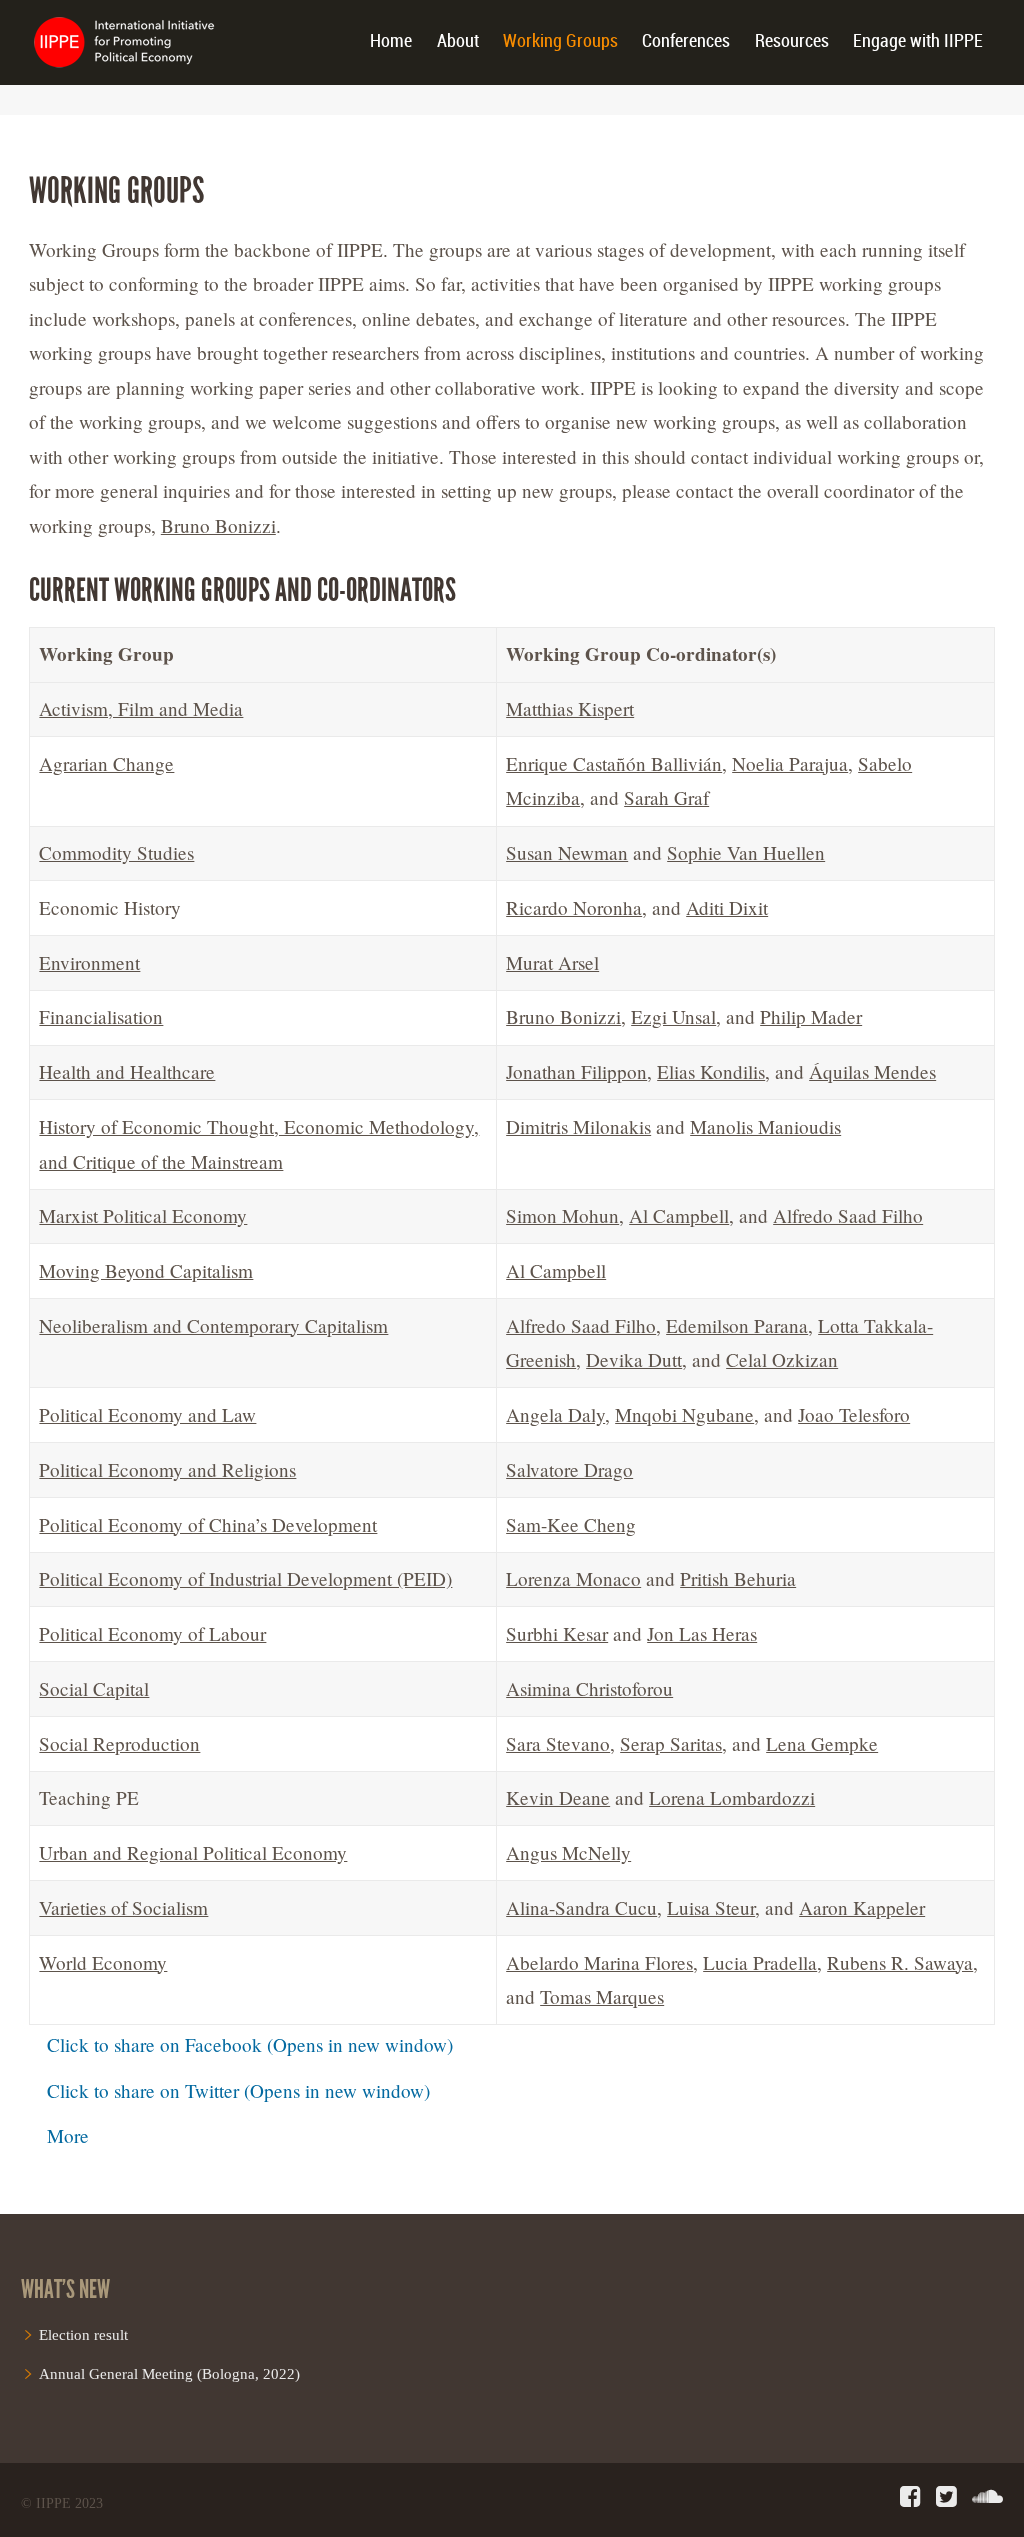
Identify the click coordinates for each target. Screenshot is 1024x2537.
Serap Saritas (671, 1743)
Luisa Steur (711, 1907)
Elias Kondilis (711, 1071)
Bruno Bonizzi (218, 525)
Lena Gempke (822, 1743)
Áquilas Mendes (872, 1071)
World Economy (103, 1962)
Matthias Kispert (570, 708)
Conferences (686, 41)
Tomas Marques (602, 1996)
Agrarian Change (106, 763)
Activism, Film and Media (141, 708)
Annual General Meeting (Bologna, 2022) (169, 2373)
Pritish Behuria (738, 1578)
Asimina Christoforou (589, 1688)
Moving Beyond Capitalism (146, 1270)
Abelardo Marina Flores (599, 1962)
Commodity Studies (116, 852)
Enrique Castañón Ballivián (614, 763)
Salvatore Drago (569, 1469)
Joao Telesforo (854, 1414)
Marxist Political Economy (143, 1215)
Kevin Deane (558, 1797)
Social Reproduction (119, 1743)
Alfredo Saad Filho (848, 1215)
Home (391, 41)
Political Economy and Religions (167, 1469)
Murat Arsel (552, 962)
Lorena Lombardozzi (732, 1797)
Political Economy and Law (147, 1414)
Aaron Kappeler (862, 1907)
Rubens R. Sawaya (900, 1962)
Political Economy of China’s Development (208, 1524)
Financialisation (101, 1016)
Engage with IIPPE (918, 41)
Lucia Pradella (760, 1962)
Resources (792, 41)
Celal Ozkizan (782, 1359)
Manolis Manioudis (765, 1126)
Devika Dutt (634, 1359)
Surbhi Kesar (557, 1633)
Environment (89, 962)
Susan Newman (567, 852)
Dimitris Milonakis (578, 1126)
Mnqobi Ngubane (684, 1414)
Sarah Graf (666, 797)
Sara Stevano (558, 1743)
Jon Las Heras (702, 1633)
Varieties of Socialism (123, 1907)
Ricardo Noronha (574, 907)
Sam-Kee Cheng (571, 1524)
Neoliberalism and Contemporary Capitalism (213, 1325)
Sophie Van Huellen (746, 852)
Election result (83, 2334)
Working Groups (560, 41)
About (458, 41)
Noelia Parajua (790, 763)
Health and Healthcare (127, 1071)
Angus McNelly (568, 1852)
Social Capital (94, 1688)
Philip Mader (811, 1016)
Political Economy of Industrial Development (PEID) (245, 1578)
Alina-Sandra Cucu (581, 1907)
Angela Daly (555, 1414)
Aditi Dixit (727, 907)
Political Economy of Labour (152, 1633)
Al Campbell (679, 1215)
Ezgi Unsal (673, 1016)
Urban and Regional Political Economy (193, 1852)
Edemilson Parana (737, 1325)
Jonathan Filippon (576, 1071)
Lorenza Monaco (573, 1578)
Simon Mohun (562, 1215)
